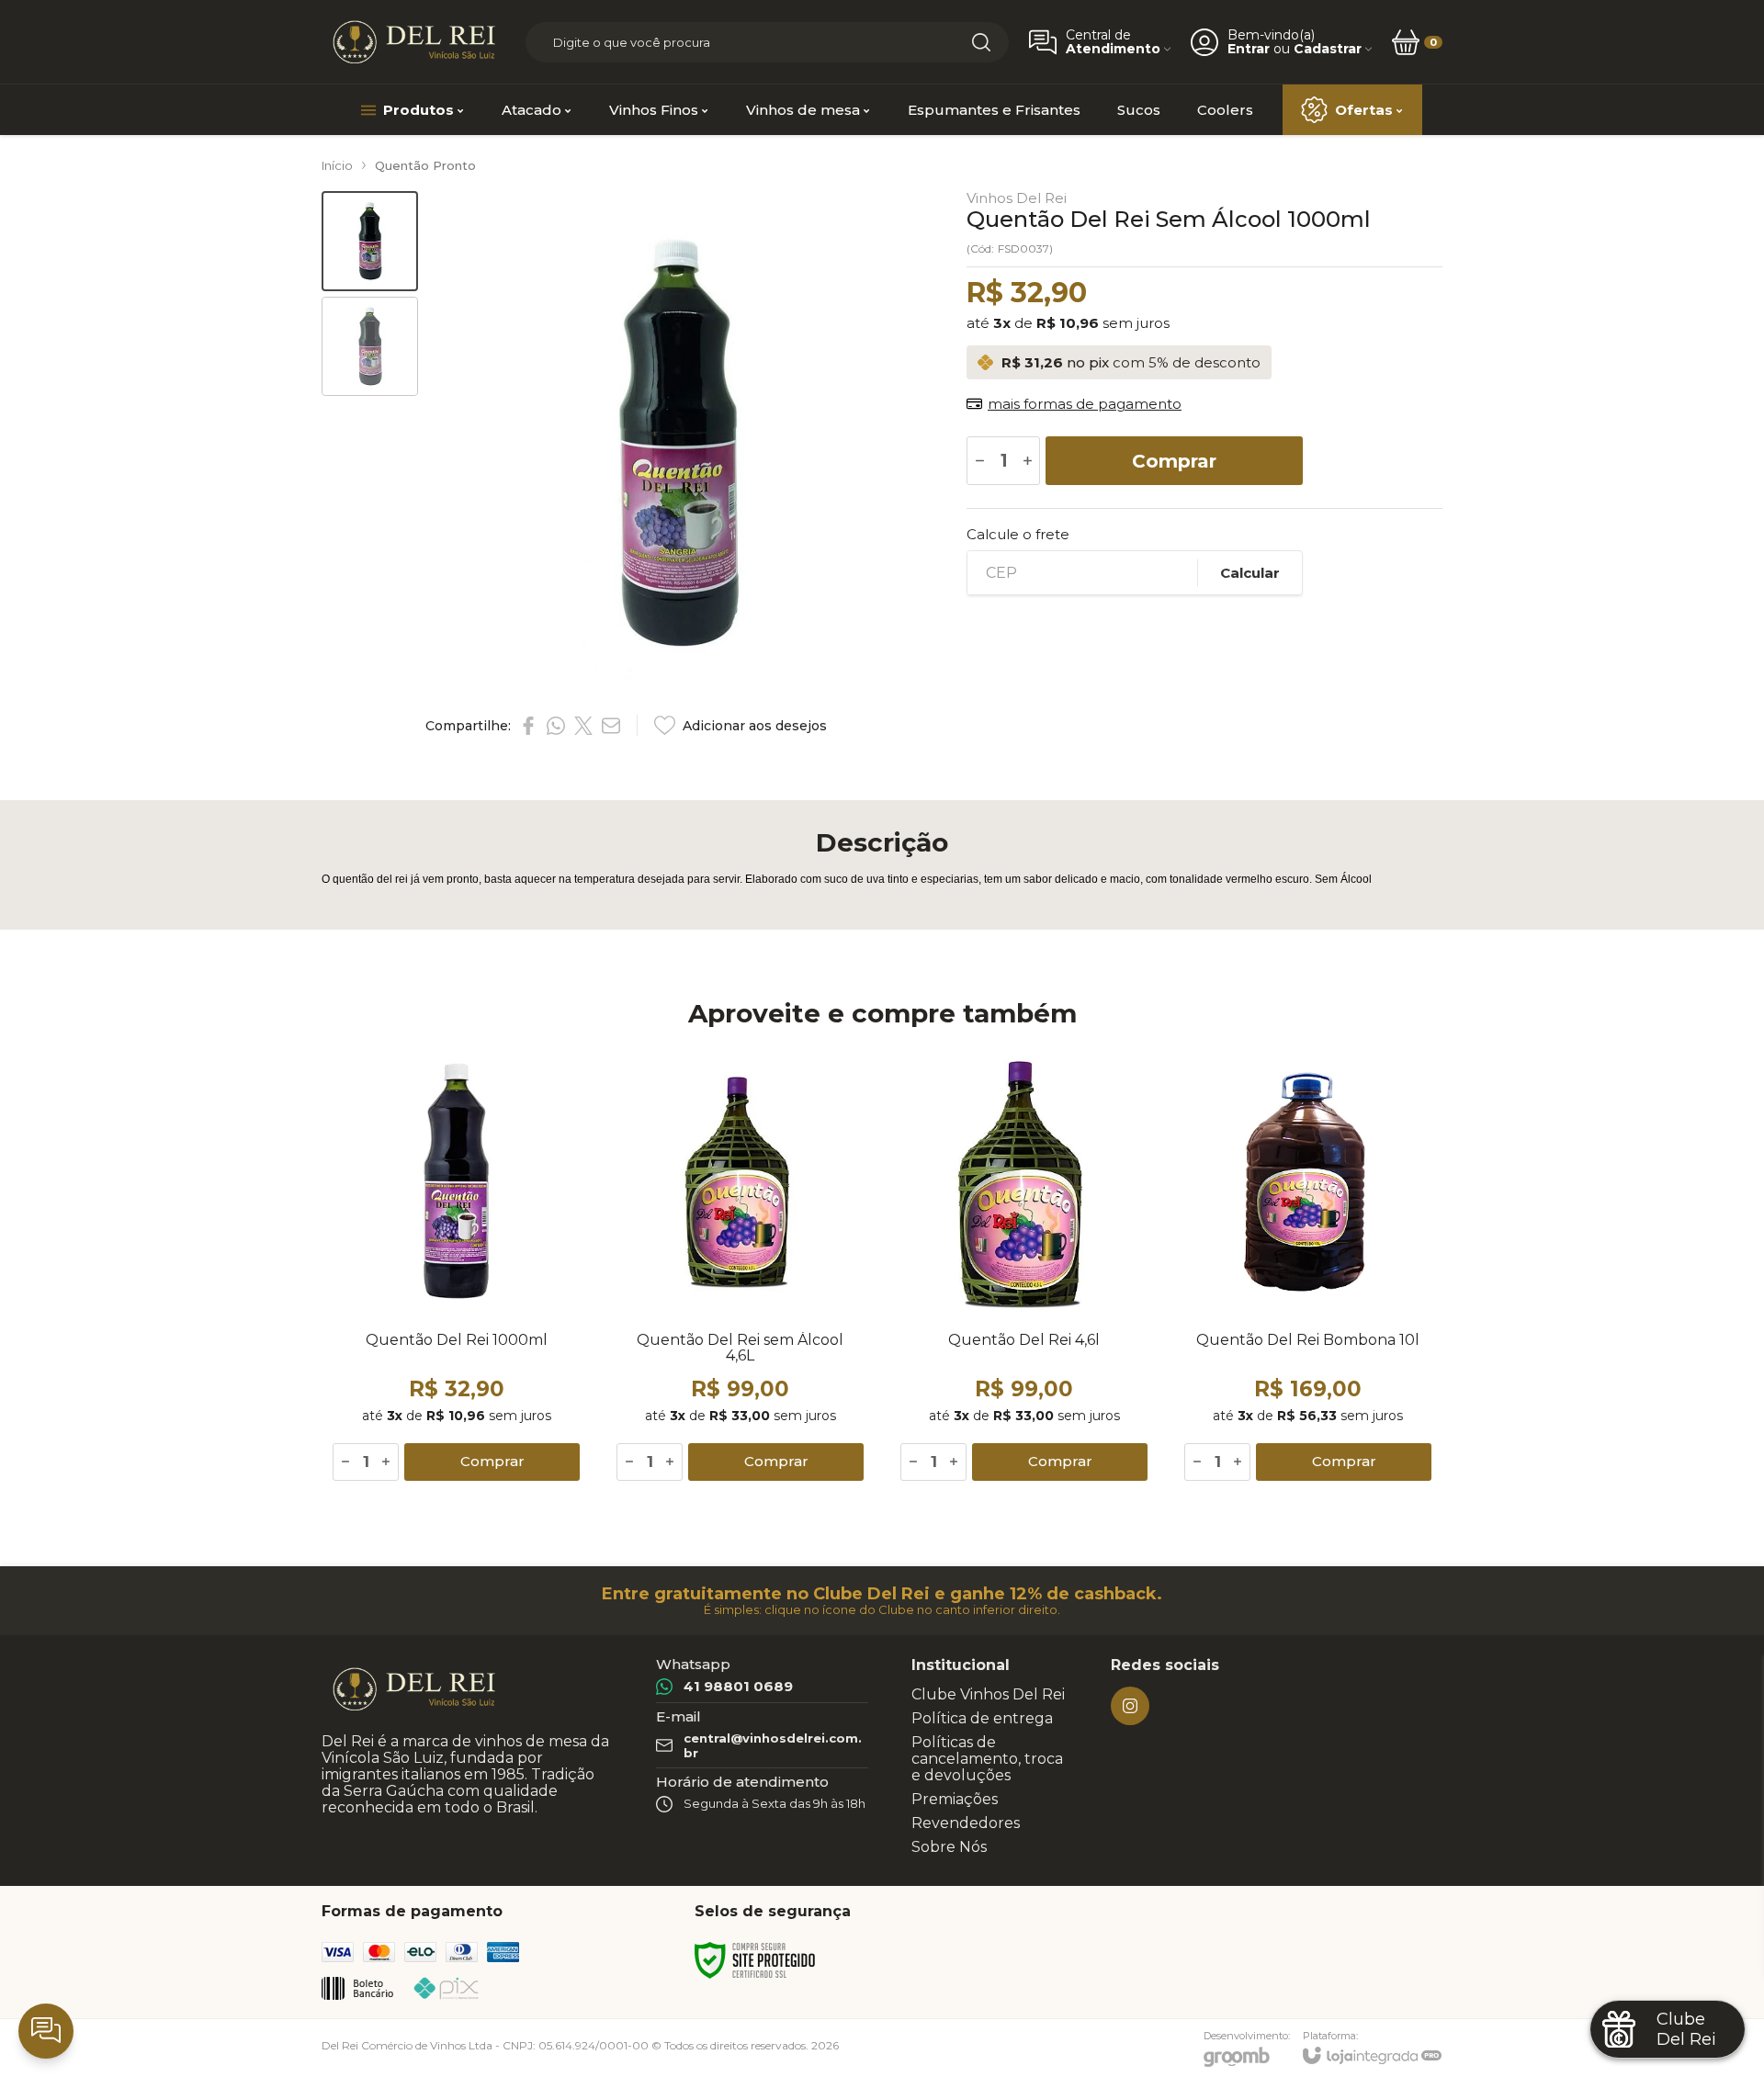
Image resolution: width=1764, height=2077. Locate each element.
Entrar (1249, 49)
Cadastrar (1328, 49)
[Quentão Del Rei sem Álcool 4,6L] (740, 1267)
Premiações (955, 1799)
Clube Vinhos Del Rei (988, 1694)
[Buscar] (981, 42)
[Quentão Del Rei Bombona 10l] (1308, 1267)
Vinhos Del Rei (1017, 198)
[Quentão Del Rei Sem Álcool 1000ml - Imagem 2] (370, 347)
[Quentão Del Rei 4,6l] (1024, 1267)
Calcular (1250, 573)
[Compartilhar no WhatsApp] (556, 726)
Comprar (1174, 461)
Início (337, 165)
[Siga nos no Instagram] (1130, 1706)
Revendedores (966, 1823)
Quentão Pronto (425, 165)
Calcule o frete (1018, 534)
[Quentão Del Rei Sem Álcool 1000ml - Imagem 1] (370, 241)
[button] (370, 241)
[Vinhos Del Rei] (413, 42)
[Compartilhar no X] (583, 726)
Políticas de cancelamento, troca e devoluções (987, 1759)
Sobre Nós (949, 1847)
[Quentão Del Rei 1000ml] (456, 1267)
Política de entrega (982, 1718)
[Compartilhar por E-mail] (611, 726)
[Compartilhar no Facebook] (528, 726)
